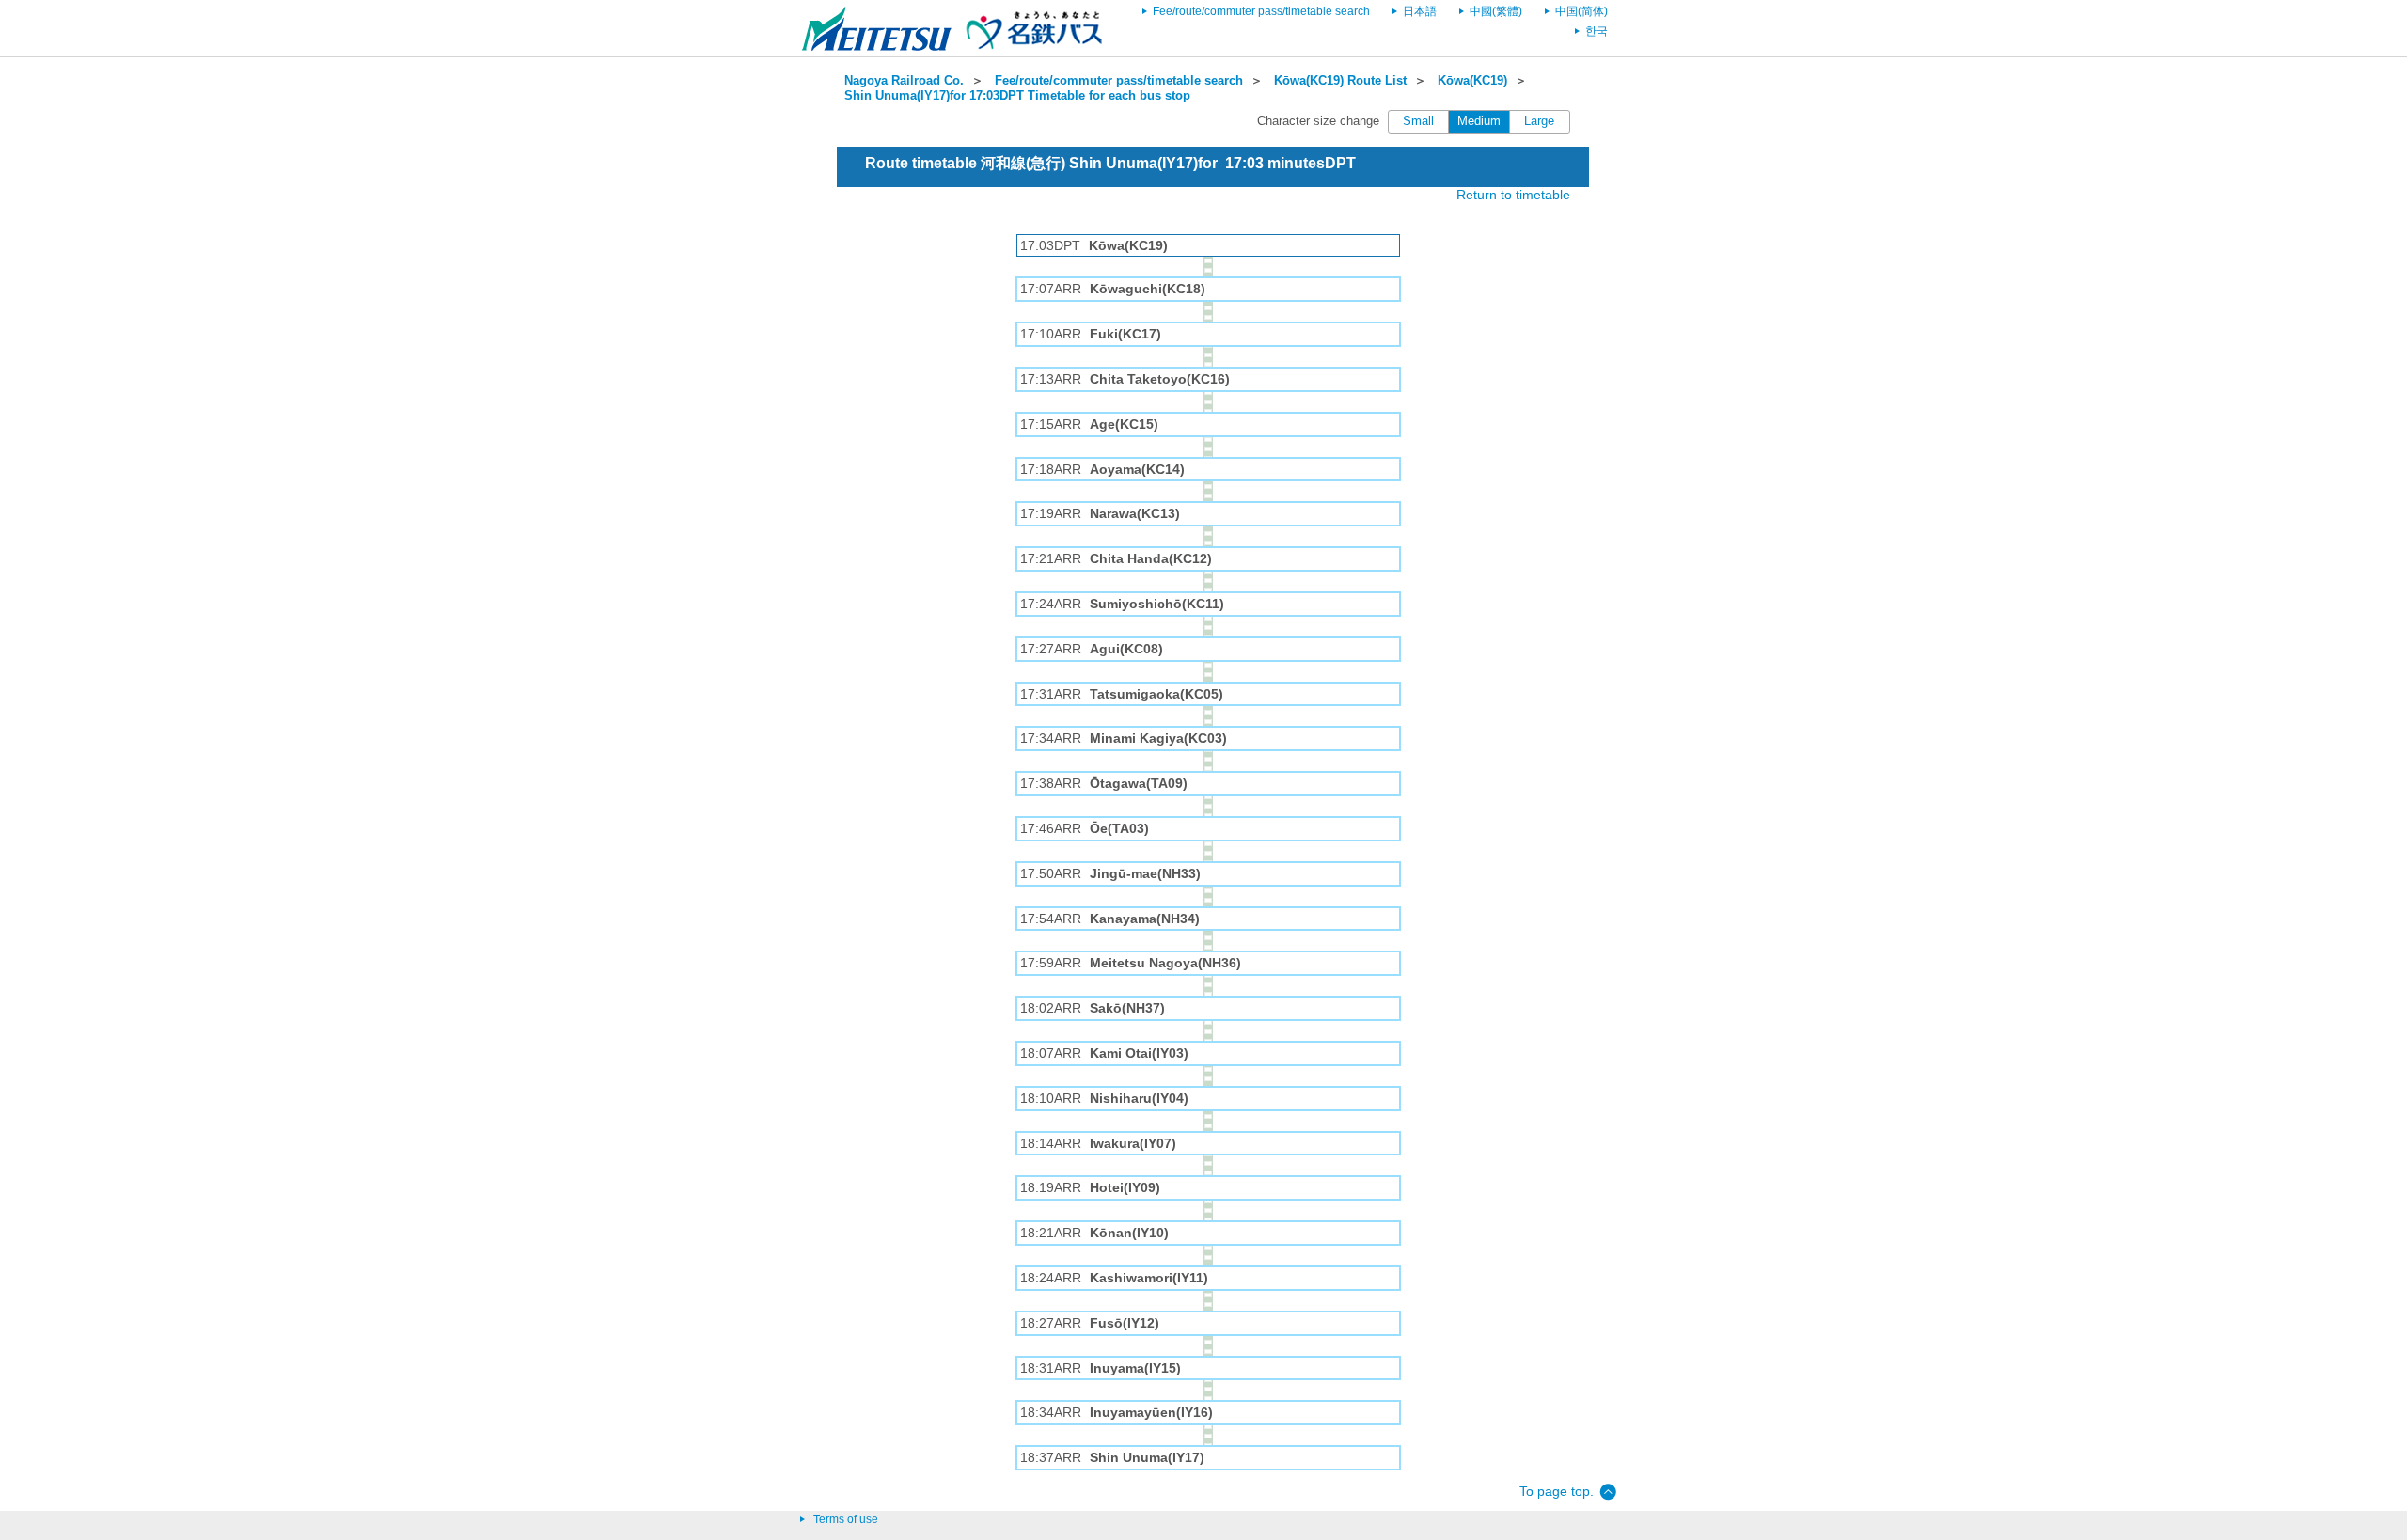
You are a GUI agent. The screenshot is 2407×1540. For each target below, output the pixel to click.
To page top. (1557, 1491)
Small (1418, 121)
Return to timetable (1513, 195)
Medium (1479, 121)
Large (1539, 121)
